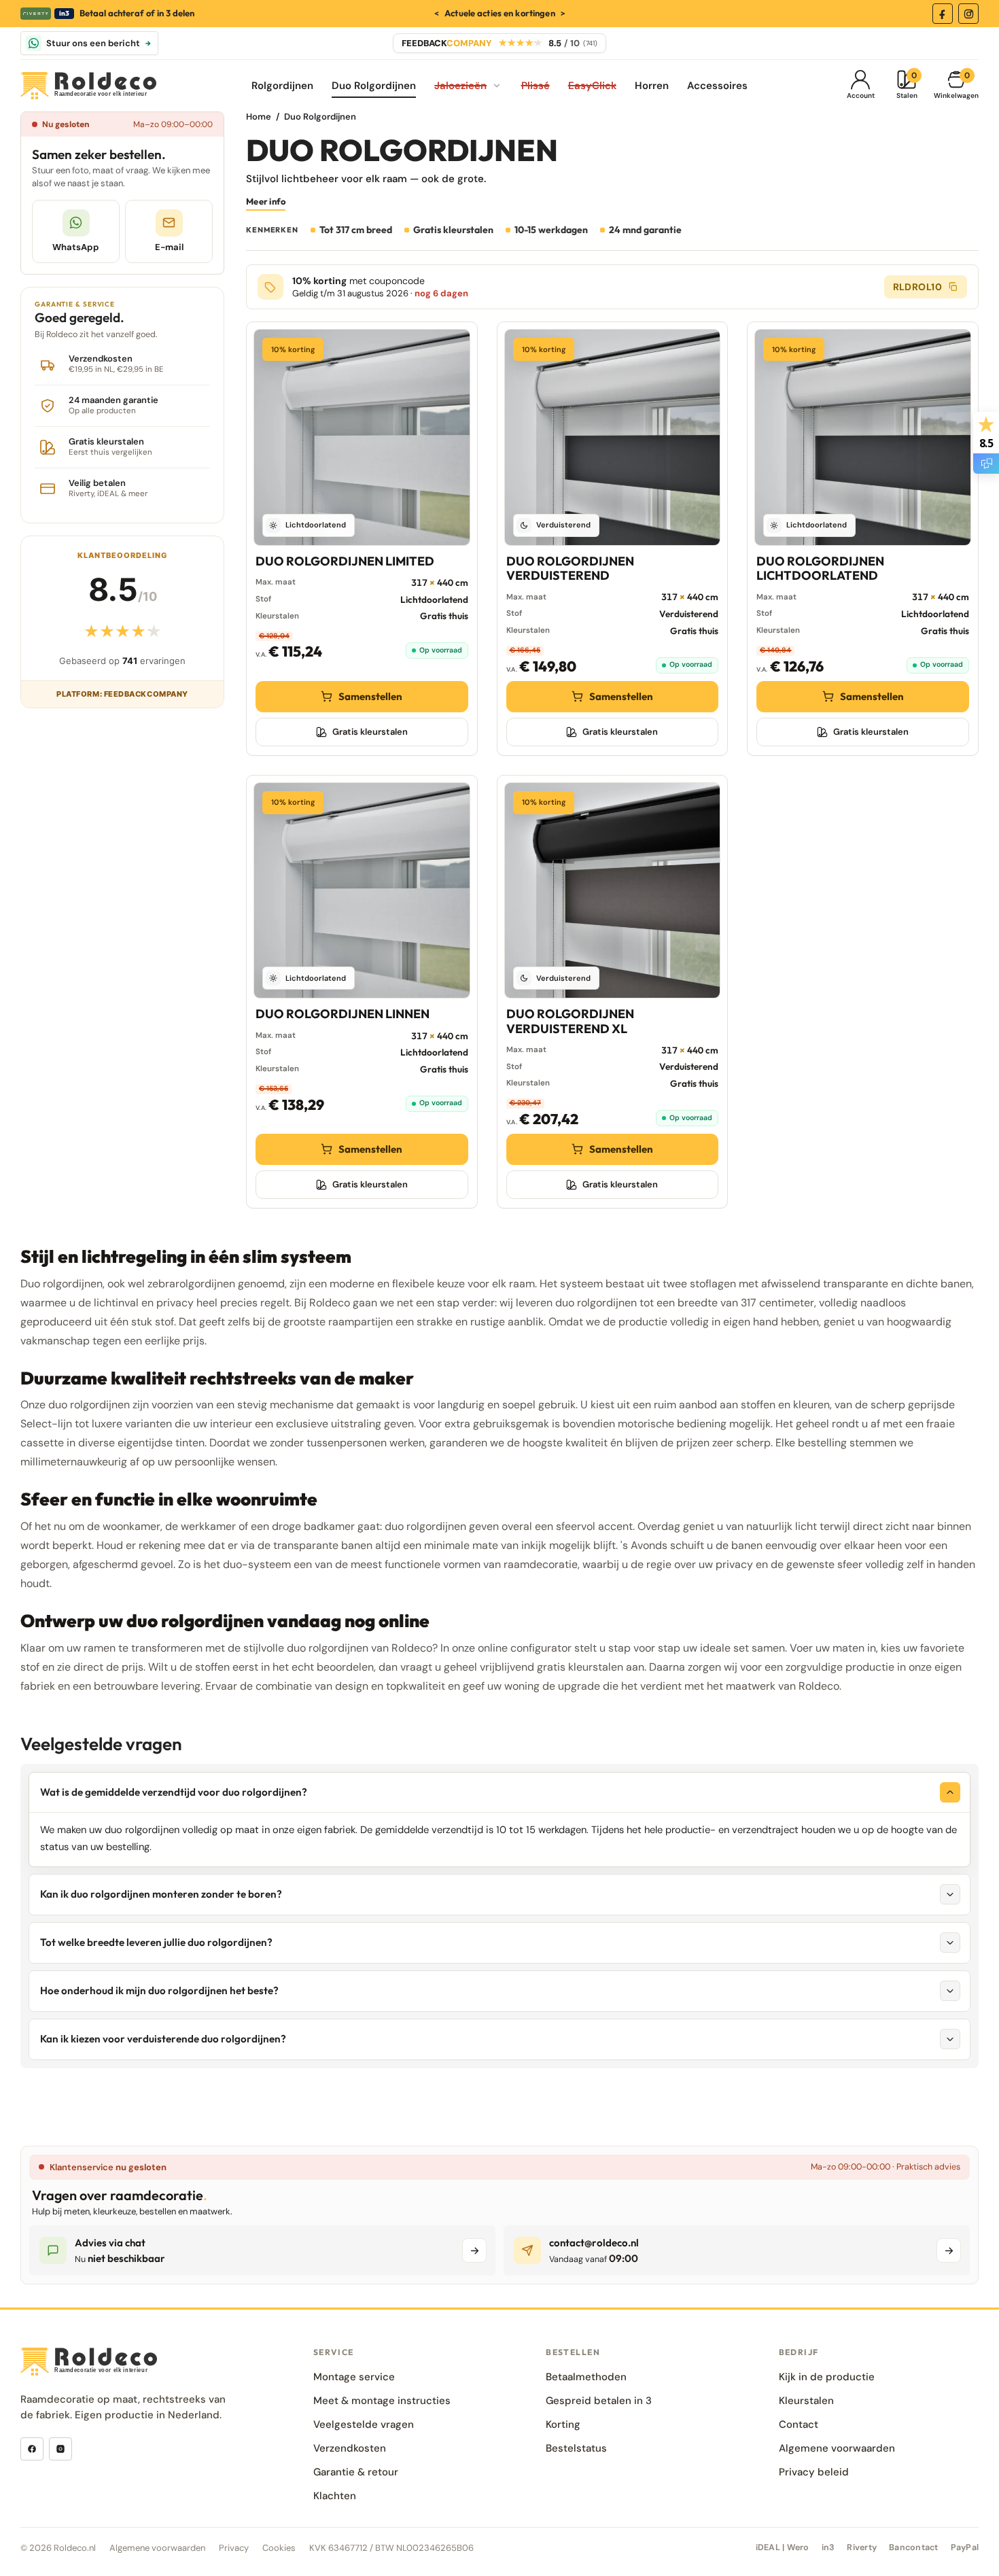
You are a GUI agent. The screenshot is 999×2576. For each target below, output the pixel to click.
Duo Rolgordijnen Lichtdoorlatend (820, 568)
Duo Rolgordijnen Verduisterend (570, 568)
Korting (563, 2424)
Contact (799, 2424)
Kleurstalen (806, 2401)
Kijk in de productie (827, 2377)
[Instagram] (968, 14)
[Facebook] (943, 14)
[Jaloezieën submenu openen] (497, 86)
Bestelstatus (576, 2448)
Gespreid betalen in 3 (599, 2401)
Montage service (354, 2377)
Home (259, 117)
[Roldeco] (88, 86)
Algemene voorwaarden (837, 2448)
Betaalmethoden (586, 2377)
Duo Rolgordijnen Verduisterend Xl (570, 1021)
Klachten (335, 2496)
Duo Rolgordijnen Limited (345, 561)
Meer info (266, 201)
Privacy (234, 2548)
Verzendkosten (350, 2448)
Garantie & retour (356, 2472)
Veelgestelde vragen (364, 2424)
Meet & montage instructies (382, 2401)
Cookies (279, 2548)
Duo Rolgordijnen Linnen (343, 1014)
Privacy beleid (814, 2472)
